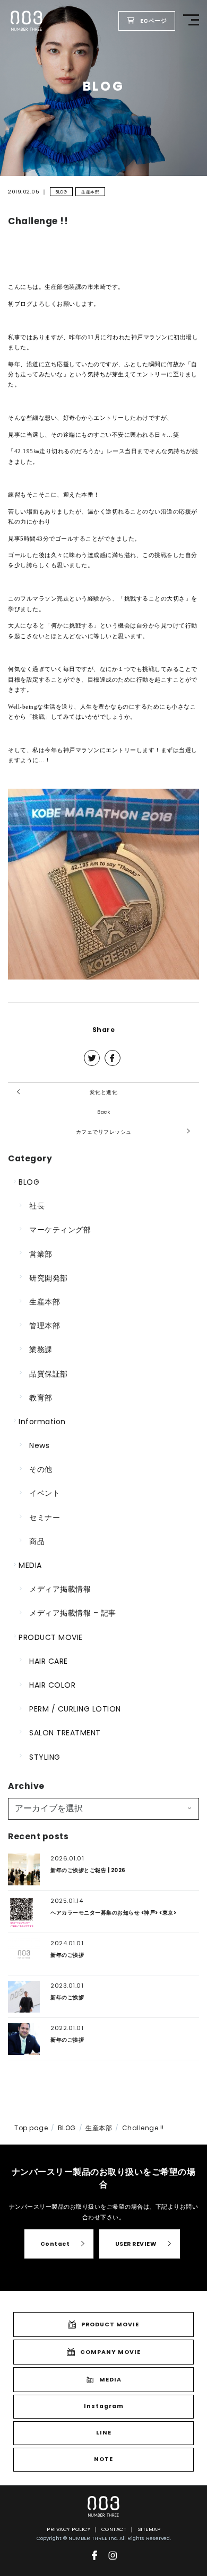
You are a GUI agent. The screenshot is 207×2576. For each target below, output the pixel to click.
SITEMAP (149, 2529)
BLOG (61, 192)
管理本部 (45, 1326)
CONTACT (114, 2529)
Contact (55, 2244)
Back (103, 1112)
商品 (37, 1541)
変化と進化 (104, 1092)
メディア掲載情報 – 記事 (73, 1613)
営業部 (41, 1254)
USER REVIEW (136, 2244)
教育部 (41, 1398)
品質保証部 (49, 1374)
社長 (37, 1206)
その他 (41, 1469)
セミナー (45, 1518)
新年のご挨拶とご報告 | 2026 (88, 1870)
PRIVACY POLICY (68, 2529)
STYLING (45, 1757)
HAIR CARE (49, 1661)
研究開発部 (49, 1278)
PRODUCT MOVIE (51, 1637)
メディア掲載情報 (60, 1589)
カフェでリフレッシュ (104, 1132)
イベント (45, 1493)
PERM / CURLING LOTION (75, 1709)
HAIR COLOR (52, 1685)
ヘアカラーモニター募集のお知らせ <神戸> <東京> (113, 1913)
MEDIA (30, 1565)
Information (42, 1422)
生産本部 (90, 192)
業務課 (41, 1349)
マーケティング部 (60, 1230)
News (39, 1445)
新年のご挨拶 (67, 1955)
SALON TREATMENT (65, 1733)
